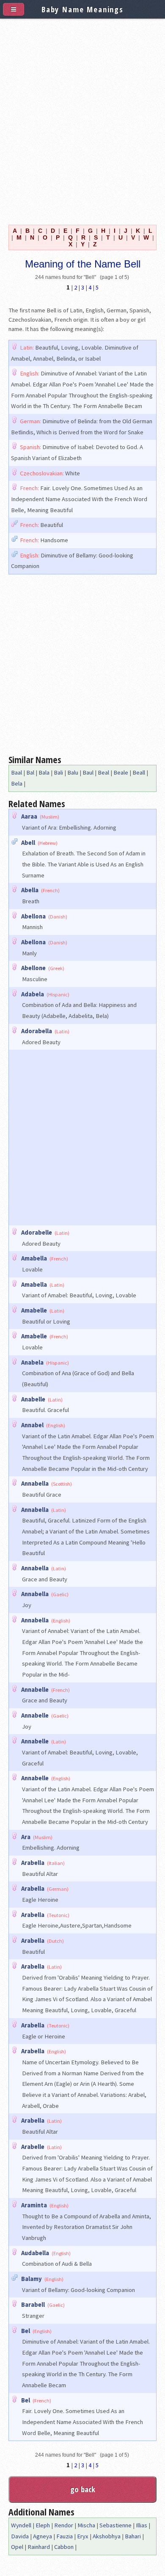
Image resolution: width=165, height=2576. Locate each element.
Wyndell (21, 2525)
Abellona (33, 916)
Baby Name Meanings (82, 9)
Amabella (34, 1258)
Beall (139, 772)
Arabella (33, 1863)
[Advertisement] (82, 120)
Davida (20, 2536)
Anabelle (33, 1399)
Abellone (33, 968)
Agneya (43, 2536)
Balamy (32, 2279)
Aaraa (29, 816)
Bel (26, 2331)
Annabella (35, 1484)
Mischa (86, 2525)
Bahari (133, 2536)
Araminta (34, 2205)
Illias (142, 2525)
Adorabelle (37, 1233)
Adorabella (37, 1031)
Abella (30, 890)
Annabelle (35, 1690)
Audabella (35, 2253)
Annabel (32, 1425)
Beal (103, 772)
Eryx (83, 2536)
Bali (58, 772)
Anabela (32, 1362)
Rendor (64, 2525)
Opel (17, 2547)
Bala (44, 772)
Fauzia (65, 2536)
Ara (26, 1837)
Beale (121, 772)
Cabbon (64, 2547)
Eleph (43, 2525)
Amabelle (34, 1310)
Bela (17, 783)
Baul (88, 772)
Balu (73, 772)
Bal (30, 772)
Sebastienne (115, 2525)
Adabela (33, 994)
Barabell (33, 2305)
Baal (16, 772)
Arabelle (33, 2147)
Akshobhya (107, 2536)
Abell (28, 843)
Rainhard (39, 2547)
